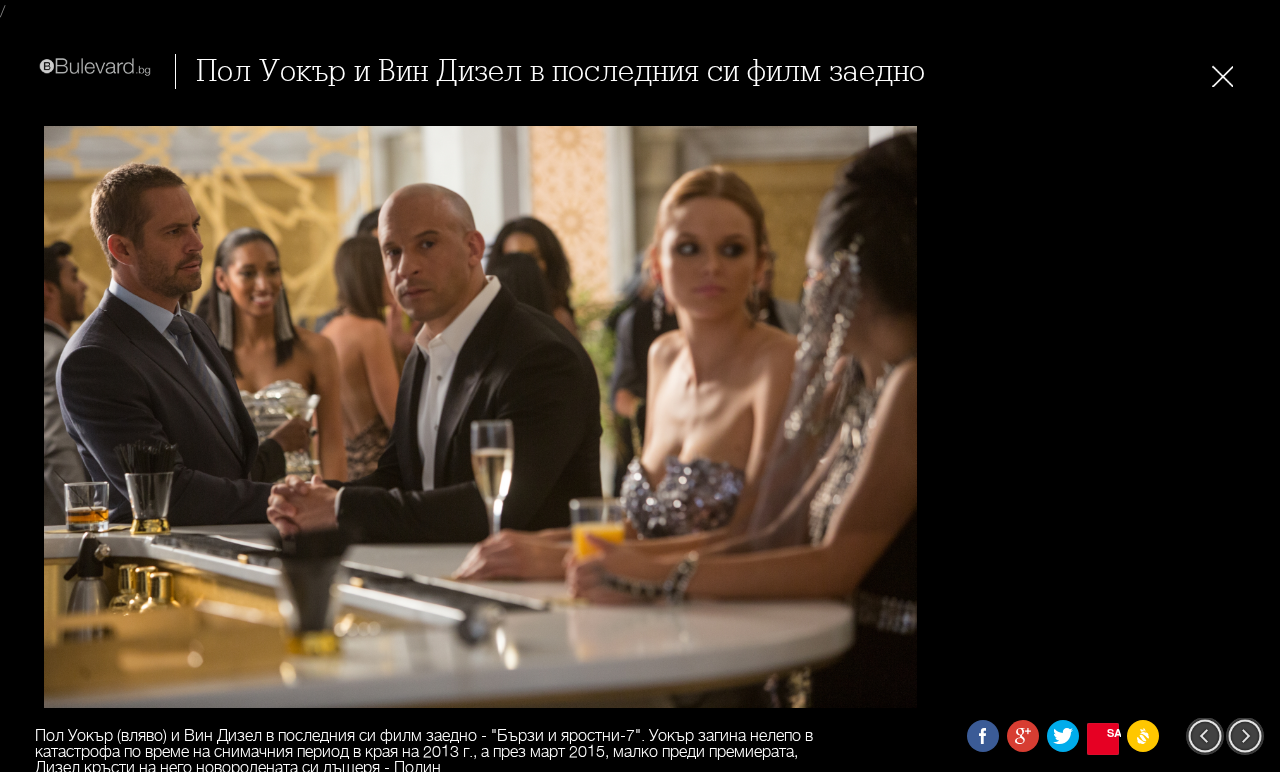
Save (1113, 732)
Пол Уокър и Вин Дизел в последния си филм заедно (560, 71)
